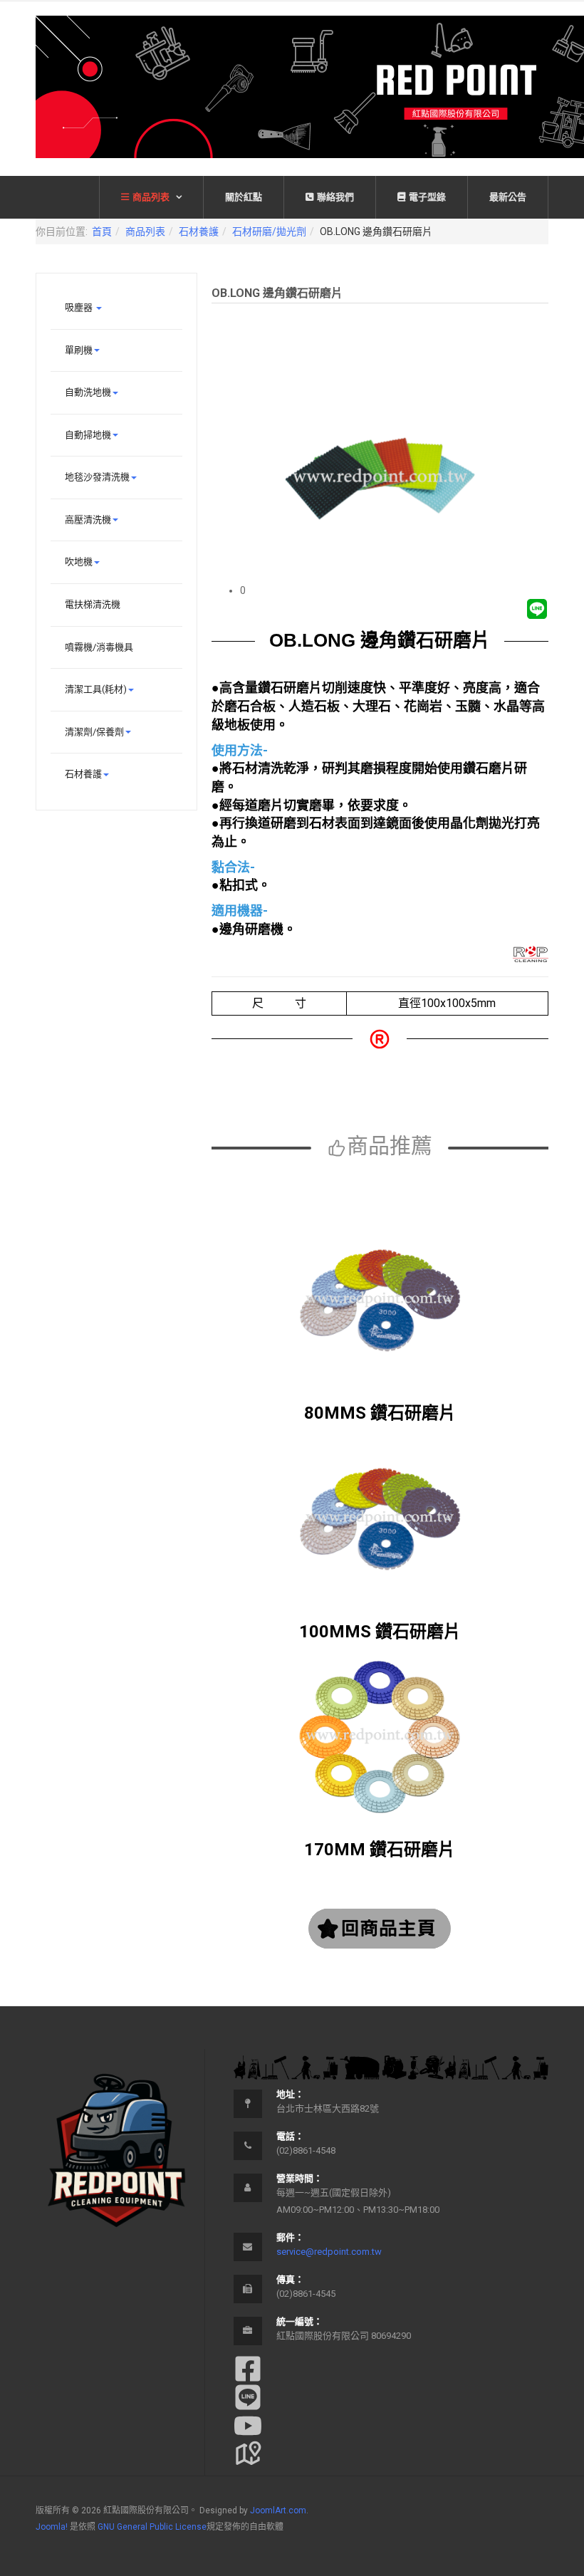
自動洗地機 (88, 392)
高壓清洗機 (88, 520)
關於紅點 (244, 197)
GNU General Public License (152, 2527)
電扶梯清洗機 (93, 604)
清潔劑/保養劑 (94, 732)
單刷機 (79, 350)
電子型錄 (427, 197)
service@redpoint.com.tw (329, 2252)
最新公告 (508, 197)
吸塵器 (80, 307)
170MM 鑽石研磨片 (380, 1850)
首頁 (102, 231)
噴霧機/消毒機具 (99, 647)
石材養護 (199, 231)
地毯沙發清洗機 (97, 477)
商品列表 (152, 197)
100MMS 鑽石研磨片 (380, 1632)
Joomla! (52, 2527)
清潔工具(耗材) (96, 689)
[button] (394, 590)
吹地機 (79, 562)
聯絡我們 (335, 197)
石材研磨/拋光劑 (269, 231)
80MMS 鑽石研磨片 (380, 1413)
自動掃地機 (88, 435)
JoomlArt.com (278, 2510)
